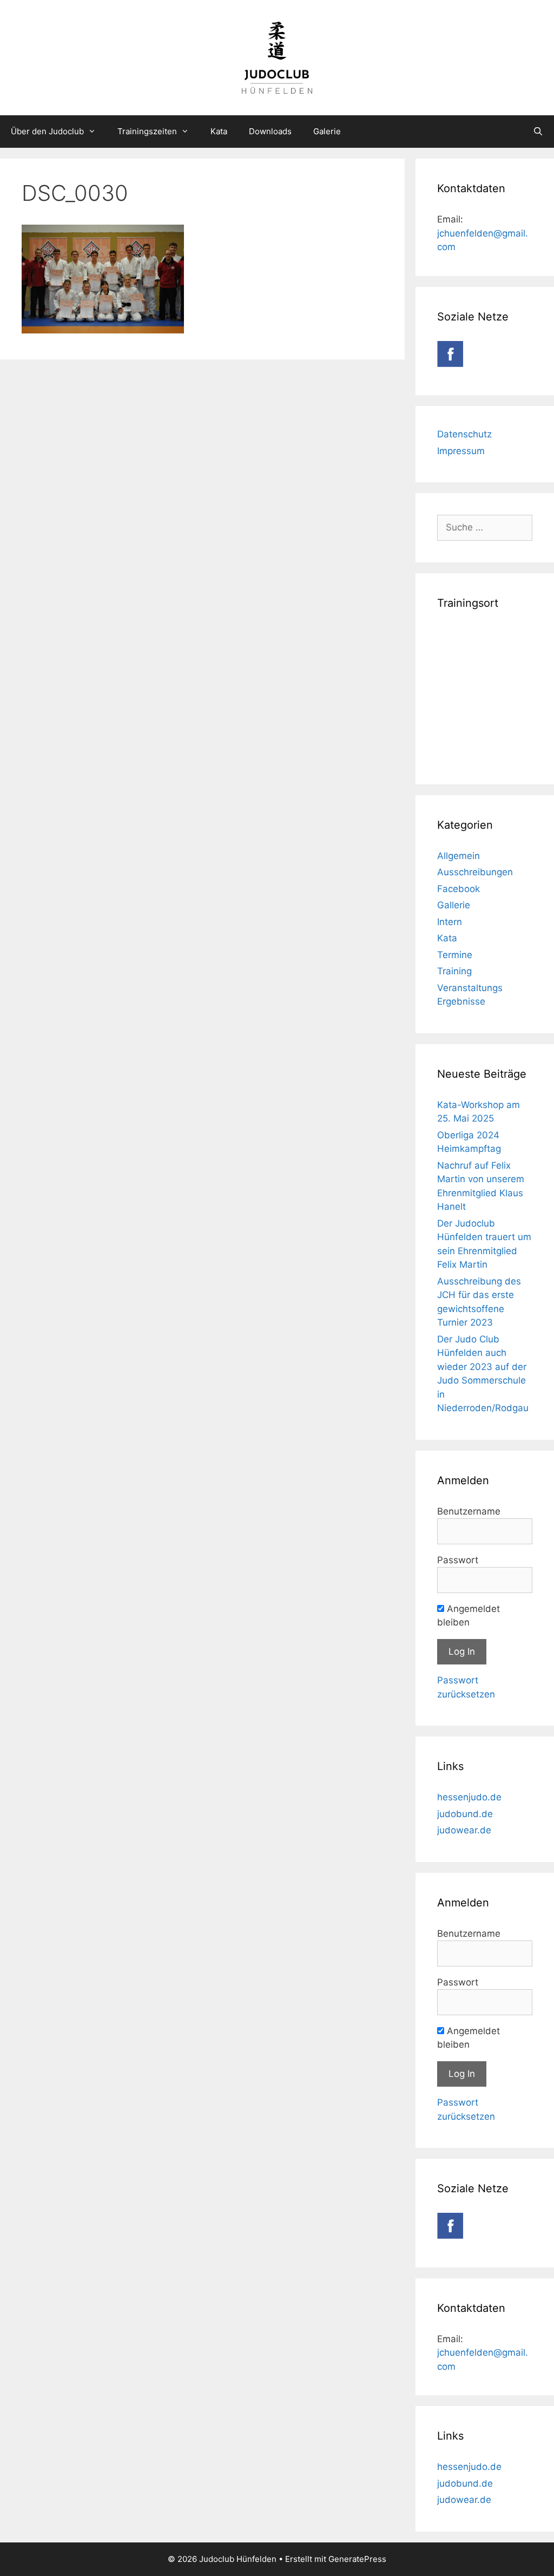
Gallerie (454, 905)
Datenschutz (464, 434)
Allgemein (459, 856)
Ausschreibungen (475, 872)
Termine (455, 955)
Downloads (270, 131)
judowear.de (464, 1830)
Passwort (458, 1560)
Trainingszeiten (147, 131)
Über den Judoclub (47, 131)
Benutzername (469, 1511)
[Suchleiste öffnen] (538, 132)
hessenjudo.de (469, 1797)
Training (454, 971)
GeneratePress (357, 2559)
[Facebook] (450, 364)
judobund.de (465, 1814)
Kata (219, 131)
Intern (450, 922)
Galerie (327, 131)
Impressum (461, 451)
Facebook (459, 889)
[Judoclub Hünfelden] (277, 57)
